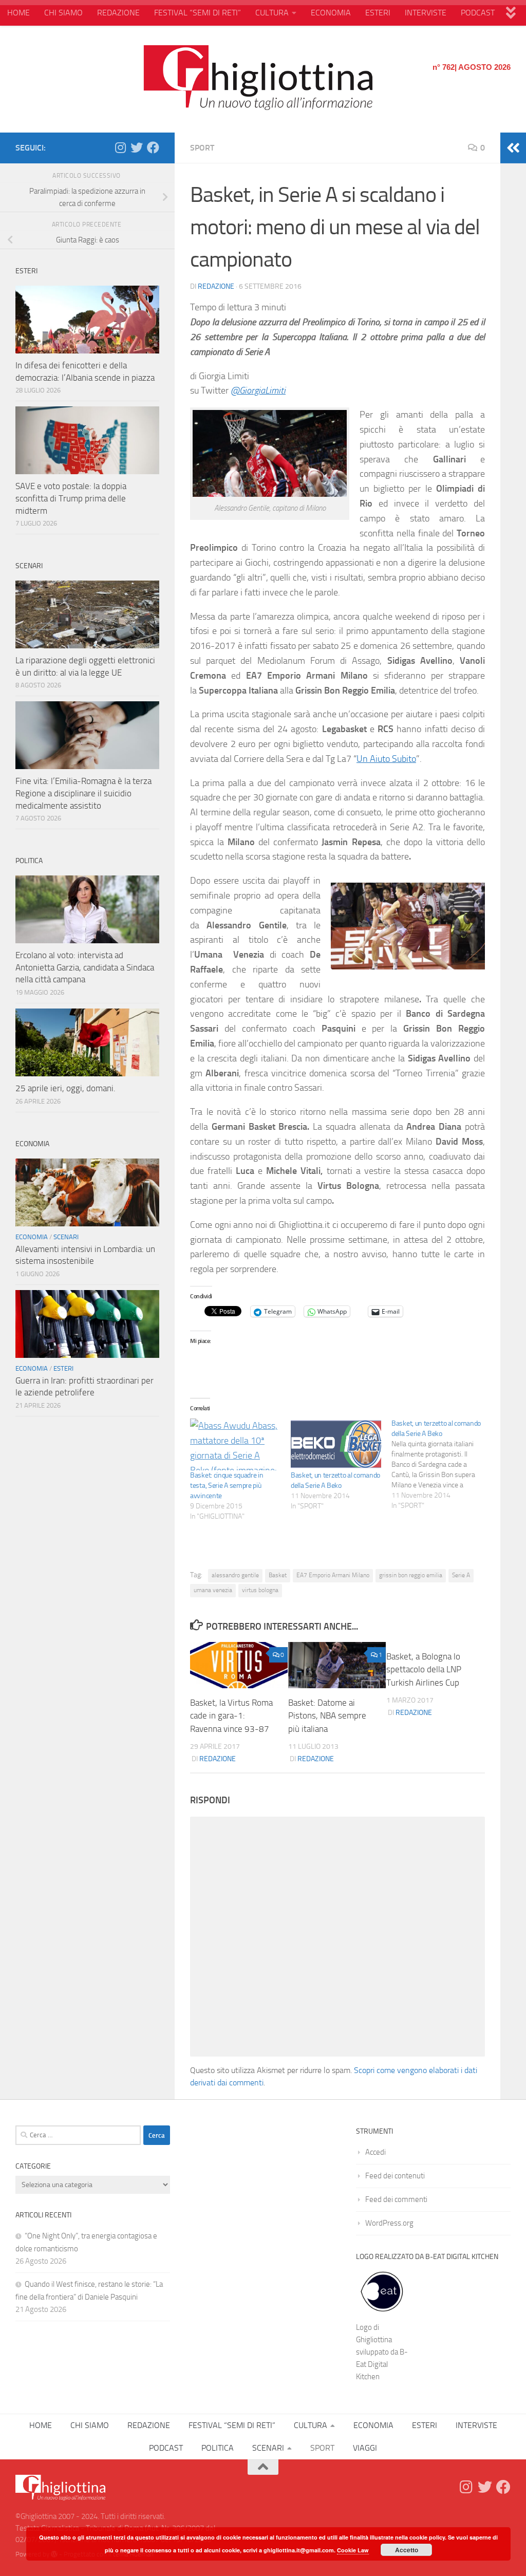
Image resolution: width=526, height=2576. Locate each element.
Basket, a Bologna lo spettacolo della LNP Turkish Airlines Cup (424, 1669)
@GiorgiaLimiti (258, 390)
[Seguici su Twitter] (137, 147)
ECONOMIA (331, 13)
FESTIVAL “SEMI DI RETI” (198, 13)
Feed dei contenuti (395, 2176)
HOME (18, 13)
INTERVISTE (426, 13)
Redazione (216, 286)
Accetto (407, 2550)
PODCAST (478, 13)
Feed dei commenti (396, 2199)
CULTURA (272, 13)
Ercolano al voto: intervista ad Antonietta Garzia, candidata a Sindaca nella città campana (85, 967)
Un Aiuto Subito (386, 759)
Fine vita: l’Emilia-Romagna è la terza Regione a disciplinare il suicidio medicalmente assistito (83, 793)
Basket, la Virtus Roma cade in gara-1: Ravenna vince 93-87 (231, 1716)
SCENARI (66, 1237)
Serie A (461, 1575)
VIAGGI (365, 2448)
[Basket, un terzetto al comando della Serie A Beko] (336, 1444)
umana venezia (213, 1590)
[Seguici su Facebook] (153, 147)
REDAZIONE (118, 13)
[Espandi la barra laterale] (513, 148)
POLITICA (218, 2448)
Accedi (375, 2152)
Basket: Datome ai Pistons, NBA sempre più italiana (327, 1716)
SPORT (202, 148)
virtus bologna (260, 1590)
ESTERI (378, 13)
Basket (278, 1575)
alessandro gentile (235, 1575)
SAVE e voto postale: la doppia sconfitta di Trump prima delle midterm (71, 498)
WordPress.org (389, 2223)
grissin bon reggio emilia (411, 1575)
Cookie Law (353, 2550)
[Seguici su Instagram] (120, 147)
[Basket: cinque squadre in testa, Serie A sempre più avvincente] (235, 1444)
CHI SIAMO (63, 13)
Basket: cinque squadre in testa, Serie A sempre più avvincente (227, 1486)
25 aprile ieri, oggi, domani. (65, 1088)
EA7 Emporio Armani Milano (333, 1575)
